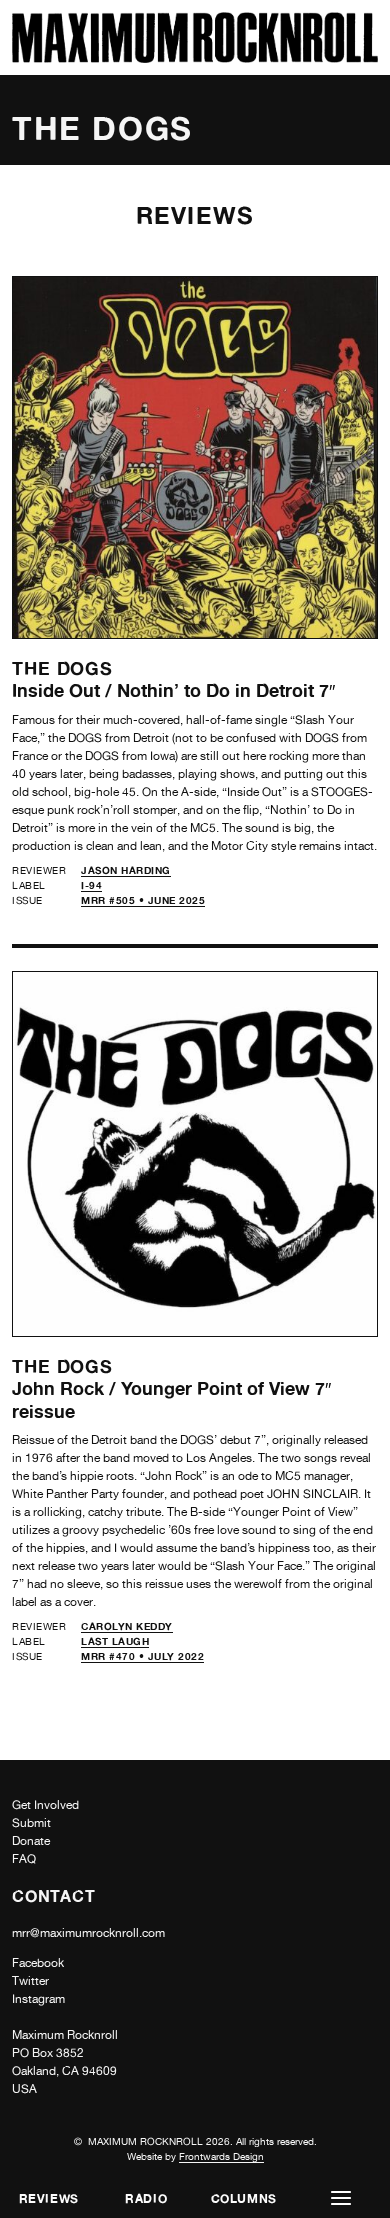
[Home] (195, 57)
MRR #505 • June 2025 (143, 900)
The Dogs (62, 668)
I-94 (91, 885)
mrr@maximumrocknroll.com (88, 1933)
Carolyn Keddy (127, 1626)
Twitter (30, 1981)
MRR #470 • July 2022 (142, 1656)
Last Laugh (115, 1641)
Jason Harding (126, 870)
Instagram (38, 1999)
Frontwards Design (221, 2156)
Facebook (38, 1963)
